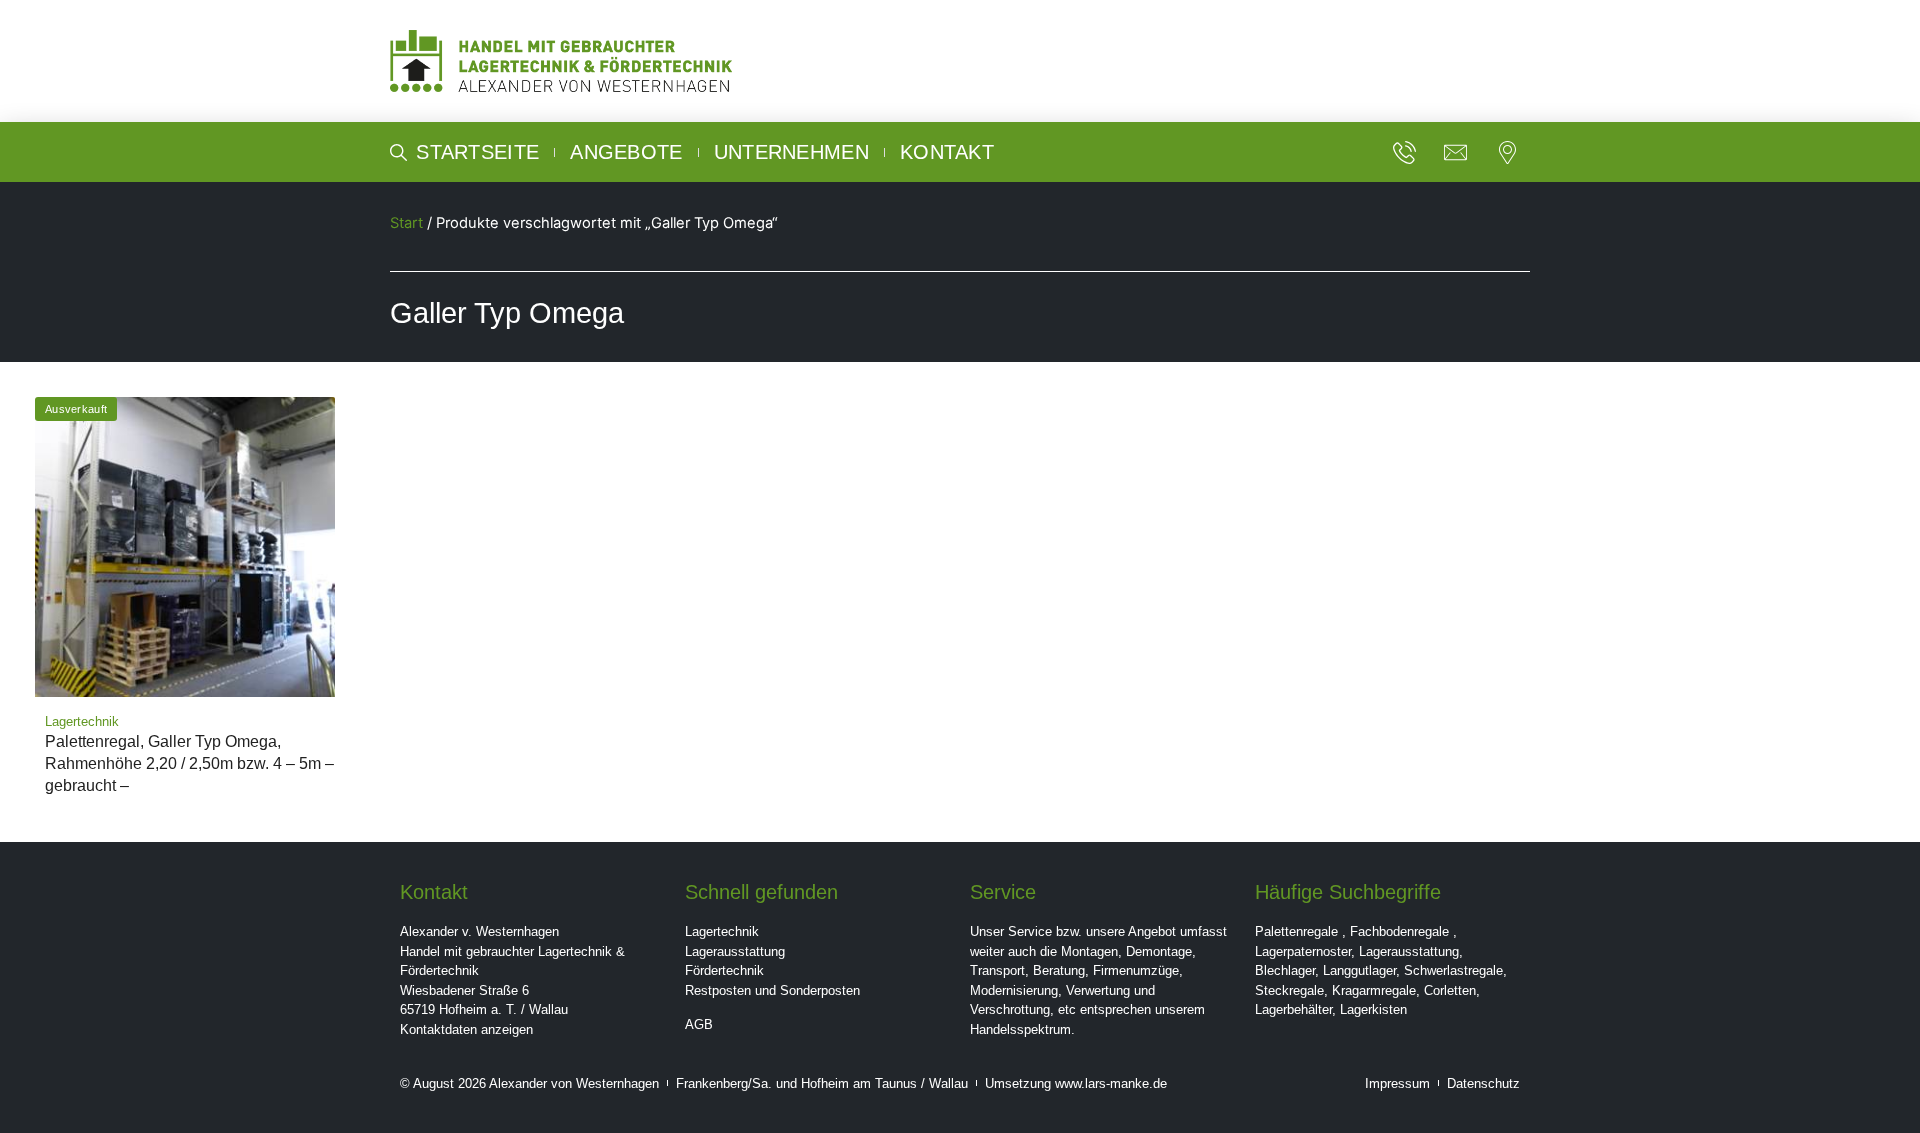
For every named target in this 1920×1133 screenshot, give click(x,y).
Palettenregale (1296, 931)
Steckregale (1289, 990)
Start (406, 223)
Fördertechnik (724, 970)
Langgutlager (1359, 970)
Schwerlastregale (1453, 970)
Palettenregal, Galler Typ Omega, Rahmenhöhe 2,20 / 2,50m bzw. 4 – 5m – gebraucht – (189, 763)
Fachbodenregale (1399, 931)
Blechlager (1285, 970)
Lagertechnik (722, 931)
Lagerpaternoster (1303, 951)
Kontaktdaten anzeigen (466, 1029)
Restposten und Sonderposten (772, 990)
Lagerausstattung (735, 951)
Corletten (1450, 990)
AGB (699, 1024)
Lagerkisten (1373, 1009)
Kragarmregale (1374, 990)
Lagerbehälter (1293, 1009)
